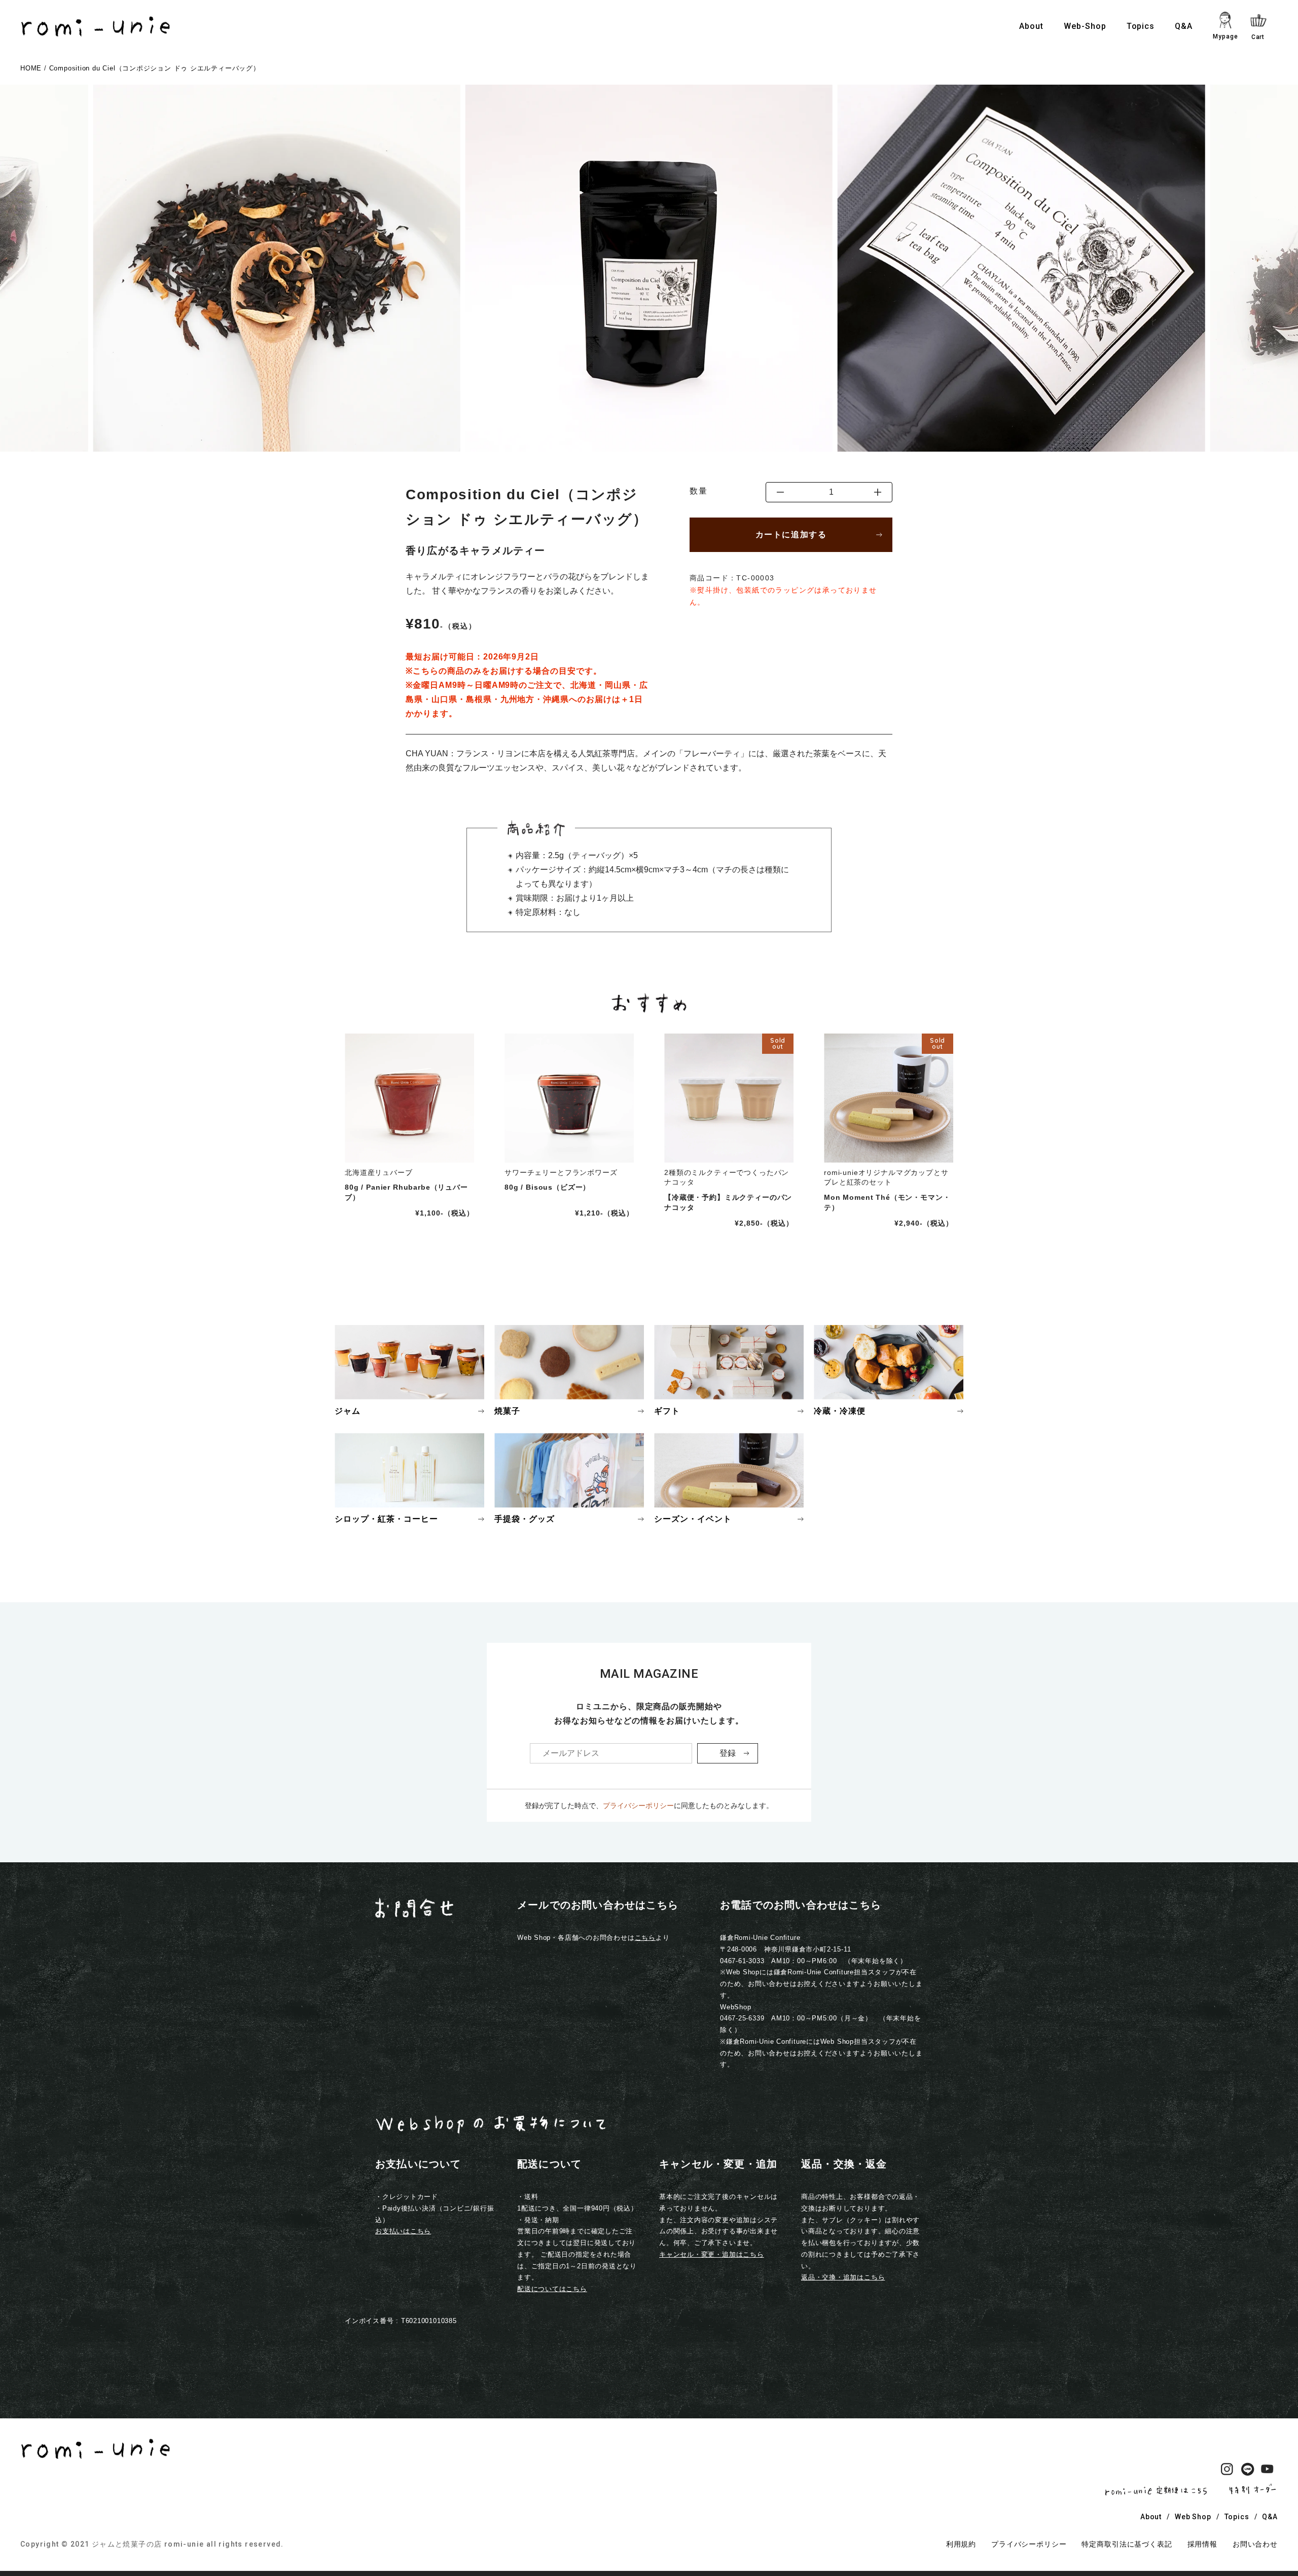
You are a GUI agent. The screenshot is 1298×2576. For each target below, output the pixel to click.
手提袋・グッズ (525, 1519)
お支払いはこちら (403, 2231)
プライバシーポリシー (638, 1806)
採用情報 (1202, 2544)
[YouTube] (1268, 2471)
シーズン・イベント (693, 1519)
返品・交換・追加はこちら (843, 2277)
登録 (728, 1753)
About (1031, 26)
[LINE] (1247, 2471)
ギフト (667, 1411)
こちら (645, 1938)
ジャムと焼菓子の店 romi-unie (148, 2544)
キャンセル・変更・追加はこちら (712, 2254)
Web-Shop (1085, 26)
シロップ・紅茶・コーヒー (386, 1519)
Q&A (1184, 26)
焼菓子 (507, 1411)
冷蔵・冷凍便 (840, 1411)
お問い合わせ (1255, 2544)
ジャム (348, 1411)
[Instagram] (1227, 2471)
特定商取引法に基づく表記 (1127, 2544)
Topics (1141, 26)
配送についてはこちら (552, 2289)
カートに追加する (791, 535)
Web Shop (1193, 2517)
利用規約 (961, 2544)
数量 (698, 491)
